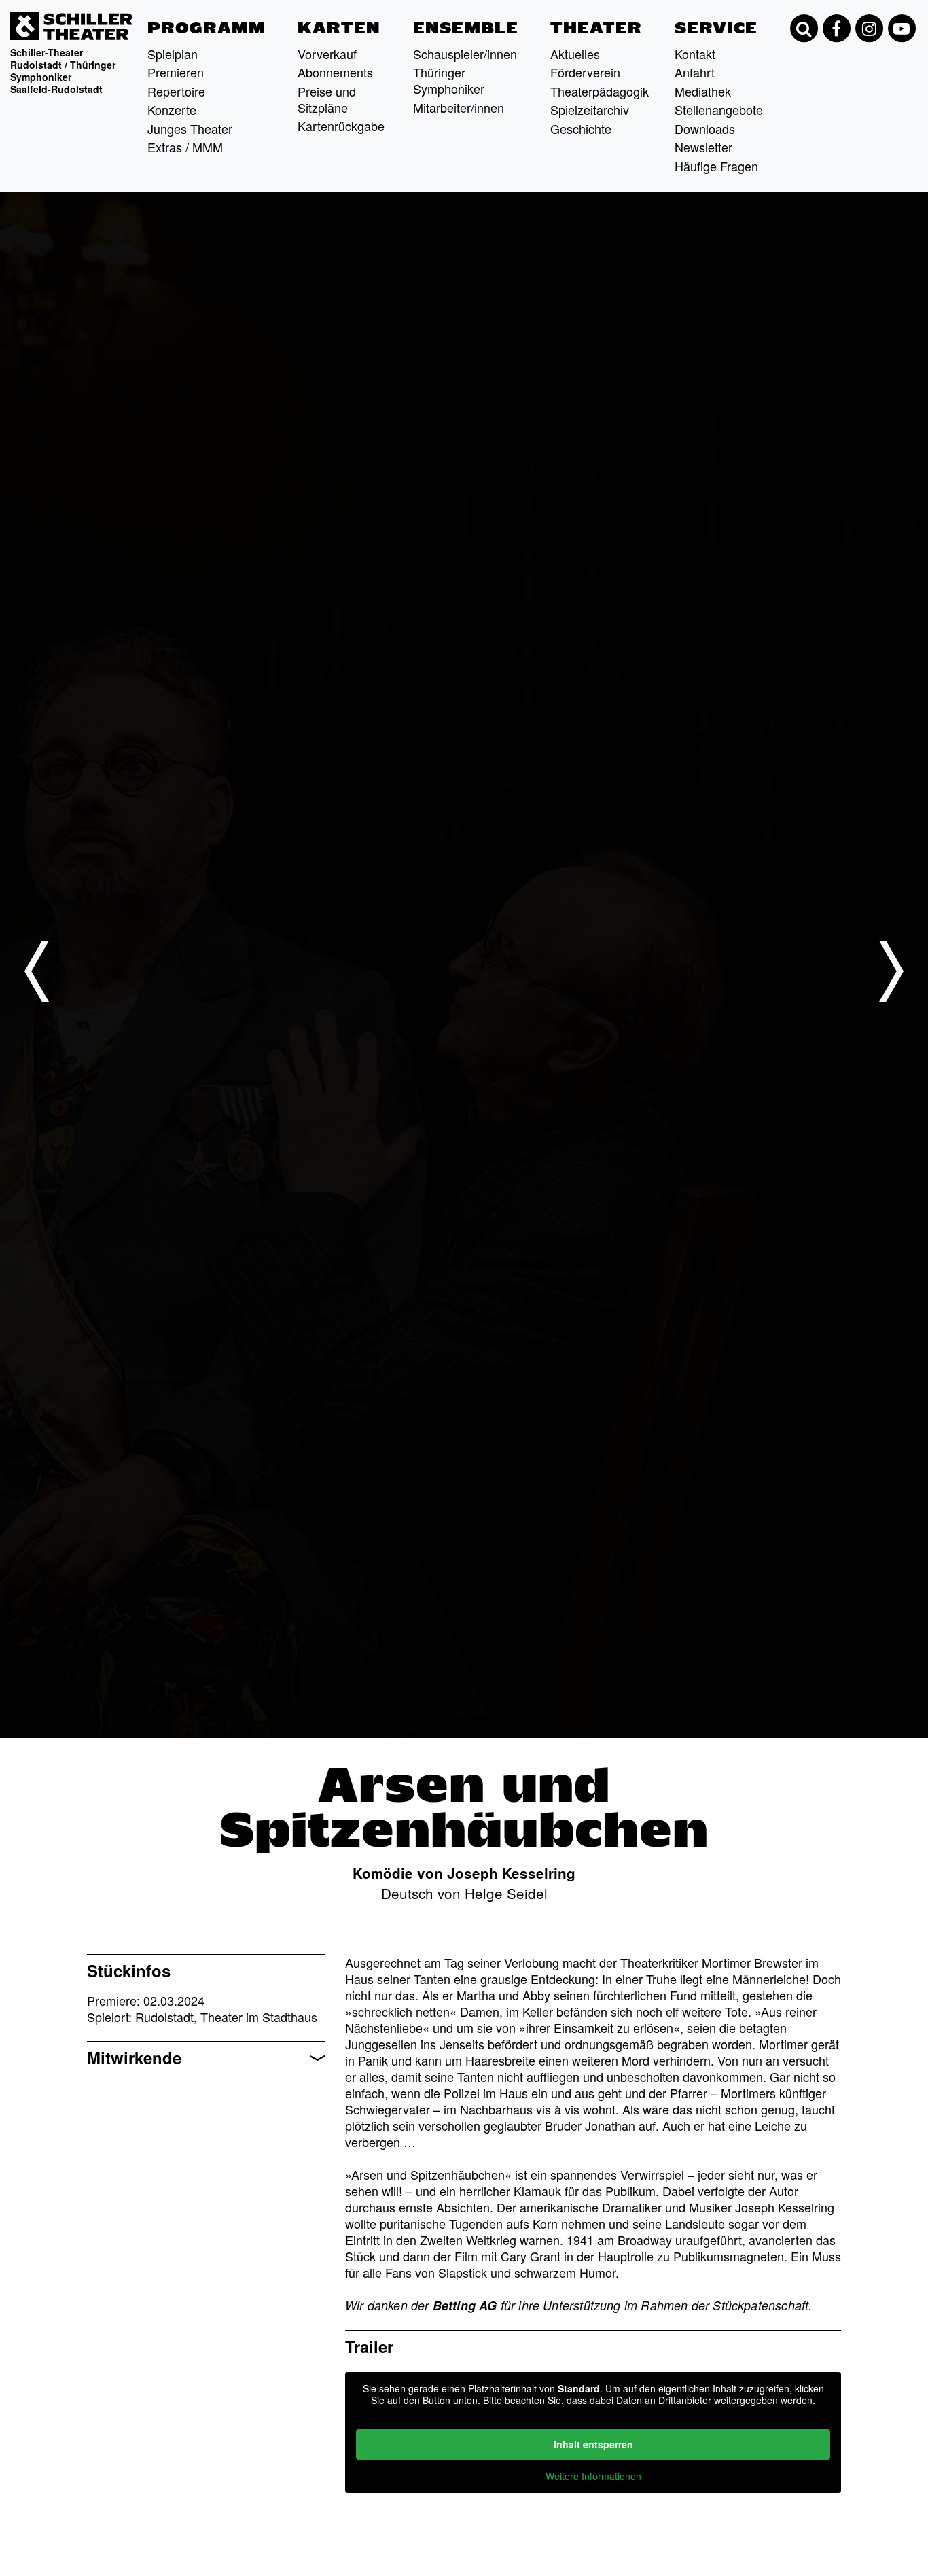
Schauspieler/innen (465, 54)
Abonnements (335, 72)
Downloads (705, 128)
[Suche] (804, 29)
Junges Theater (190, 128)
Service (716, 28)
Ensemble (466, 28)
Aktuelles (575, 54)
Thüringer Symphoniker (449, 80)
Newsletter (703, 147)
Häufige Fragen (716, 166)
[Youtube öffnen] (902, 29)
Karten (339, 28)
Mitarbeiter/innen (459, 107)
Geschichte (581, 128)
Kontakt (695, 54)
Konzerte (172, 109)
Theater (596, 28)
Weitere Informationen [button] (593, 2477)
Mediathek (703, 91)
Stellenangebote (719, 109)
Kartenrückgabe (341, 126)
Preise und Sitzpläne (327, 99)
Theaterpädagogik (600, 91)
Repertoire (176, 91)
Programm (207, 28)
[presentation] (37, 971)
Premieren (176, 72)
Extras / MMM (185, 147)
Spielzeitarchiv (590, 109)
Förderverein (585, 72)
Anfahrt (695, 72)
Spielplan (173, 54)
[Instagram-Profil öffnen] (869, 29)
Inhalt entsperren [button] (593, 2444)
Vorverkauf (327, 54)
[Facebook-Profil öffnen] (836, 29)
